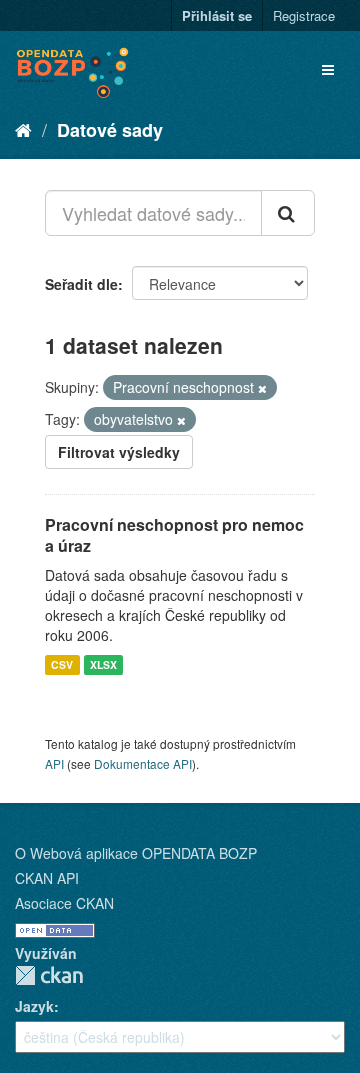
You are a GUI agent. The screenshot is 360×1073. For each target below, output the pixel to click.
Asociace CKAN (64, 903)
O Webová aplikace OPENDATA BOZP (136, 853)
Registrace (304, 15)
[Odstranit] (262, 388)
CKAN (49, 975)
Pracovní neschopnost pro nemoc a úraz (174, 535)
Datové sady (110, 130)
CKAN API (47, 878)
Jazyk (34, 1006)
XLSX (103, 664)
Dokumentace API (143, 763)
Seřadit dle (81, 284)
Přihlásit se (217, 15)
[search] (288, 213)
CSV (62, 664)
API (54, 763)
